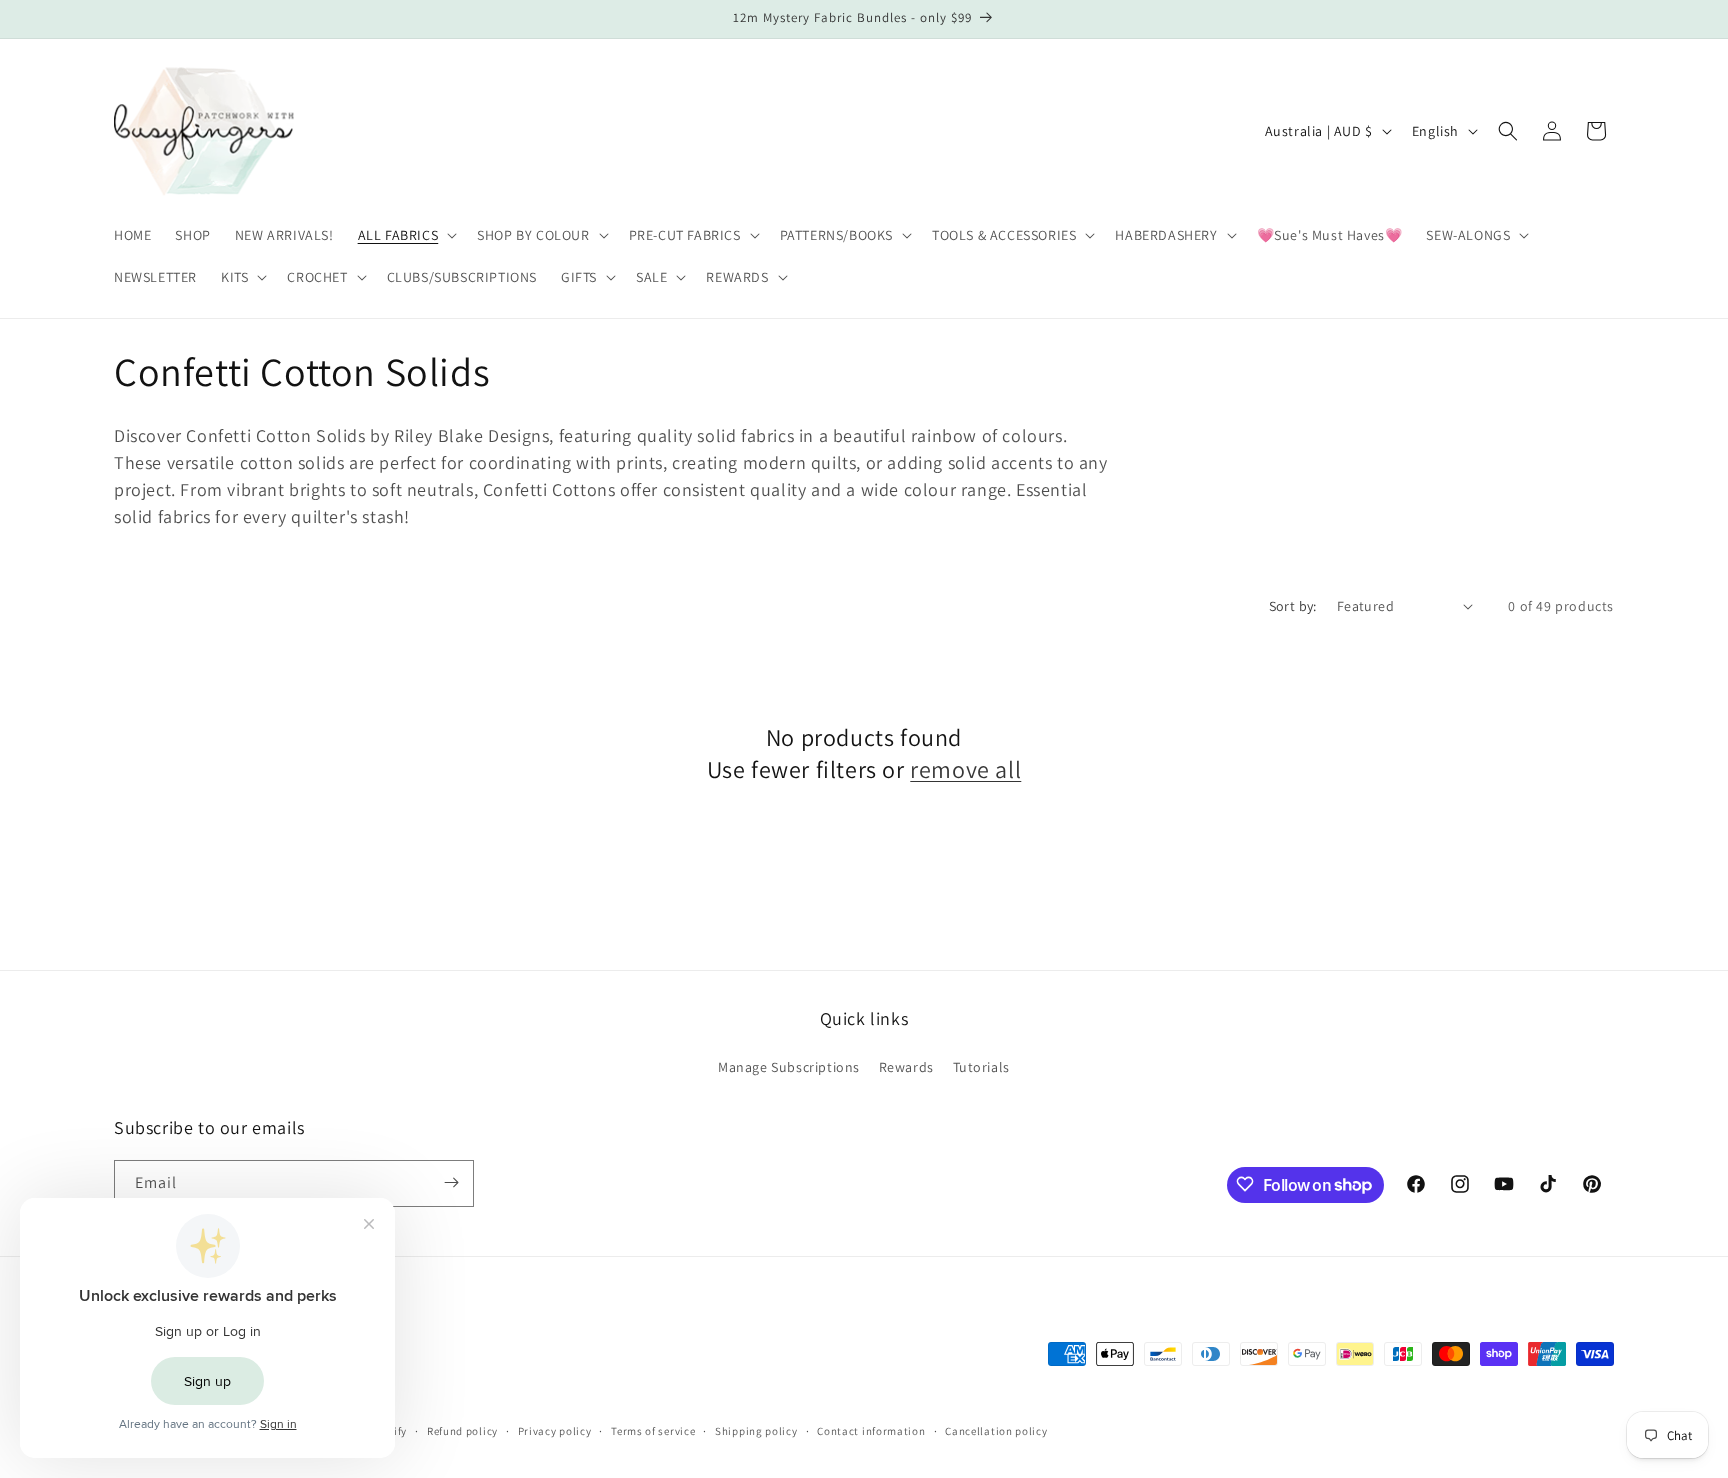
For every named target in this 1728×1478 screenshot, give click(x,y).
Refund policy (462, 1431)
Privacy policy (555, 1431)
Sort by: (1293, 606)
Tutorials (981, 1068)
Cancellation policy (996, 1431)
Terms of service (653, 1431)
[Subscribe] (451, 1182)
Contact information (871, 1431)
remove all (965, 768)
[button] (406, 235)
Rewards (906, 1068)
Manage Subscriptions (789, 1068)
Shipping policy (756, 1431)
